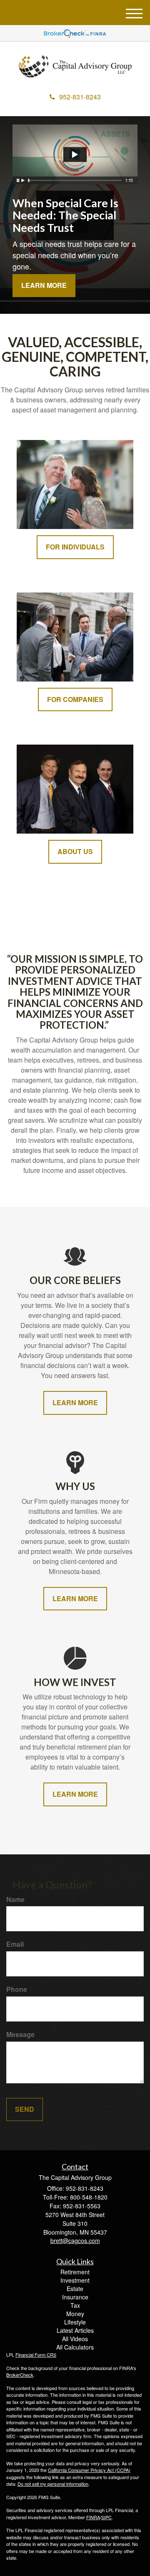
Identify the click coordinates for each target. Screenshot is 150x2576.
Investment (75, 2280)
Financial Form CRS (36, 2355)
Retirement (75, 2272)
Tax (75, 2305)
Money (75, 2314)
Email (15, 1944)
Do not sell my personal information (53, 2484)
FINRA (93, 2517)
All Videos (75, 2339)
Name (15, 1900)
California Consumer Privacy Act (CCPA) (89, 2470)
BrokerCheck (20, 2375)
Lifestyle (75, 2322)
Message (20, 2034)
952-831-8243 (80, 97)
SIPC (106, 2517)
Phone (17, 1989)
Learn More (44, 285)
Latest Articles (75, 2330)
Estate (75, 2289)
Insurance (75, 2297)
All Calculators (75, 2347)
